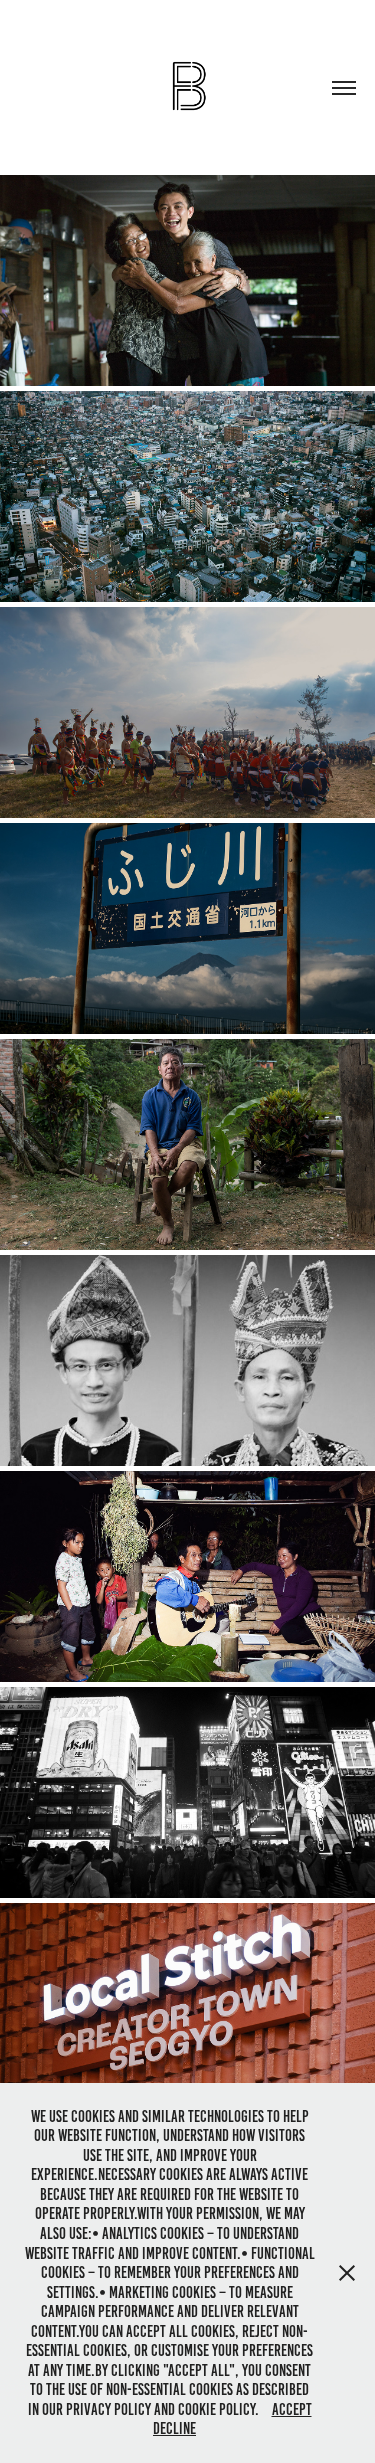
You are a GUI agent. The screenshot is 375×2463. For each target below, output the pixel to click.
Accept (292, 2409)
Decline (174, 2428)
